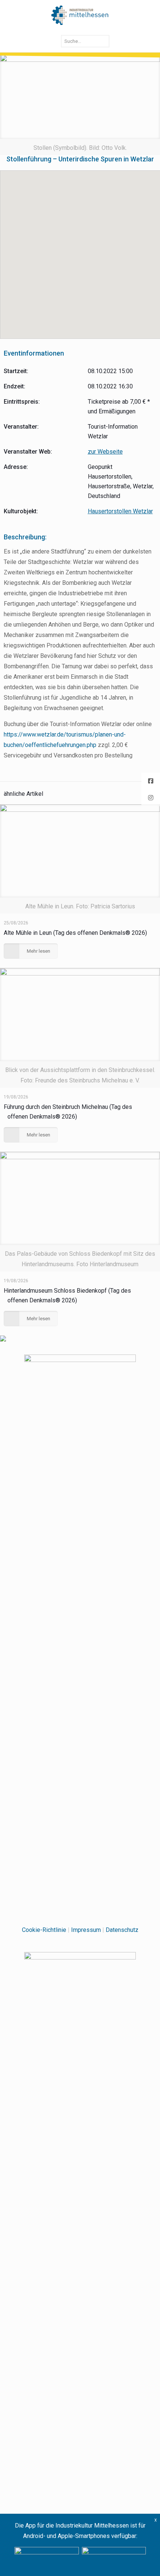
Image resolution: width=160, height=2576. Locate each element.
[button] (80, 250)
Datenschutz (122, 1930)
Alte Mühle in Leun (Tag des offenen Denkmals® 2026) (75, 933)
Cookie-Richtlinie (44, 1930)
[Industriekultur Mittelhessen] (80, 15)
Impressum (86, 1930)
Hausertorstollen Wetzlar (120, 511)
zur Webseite (105, 452)
